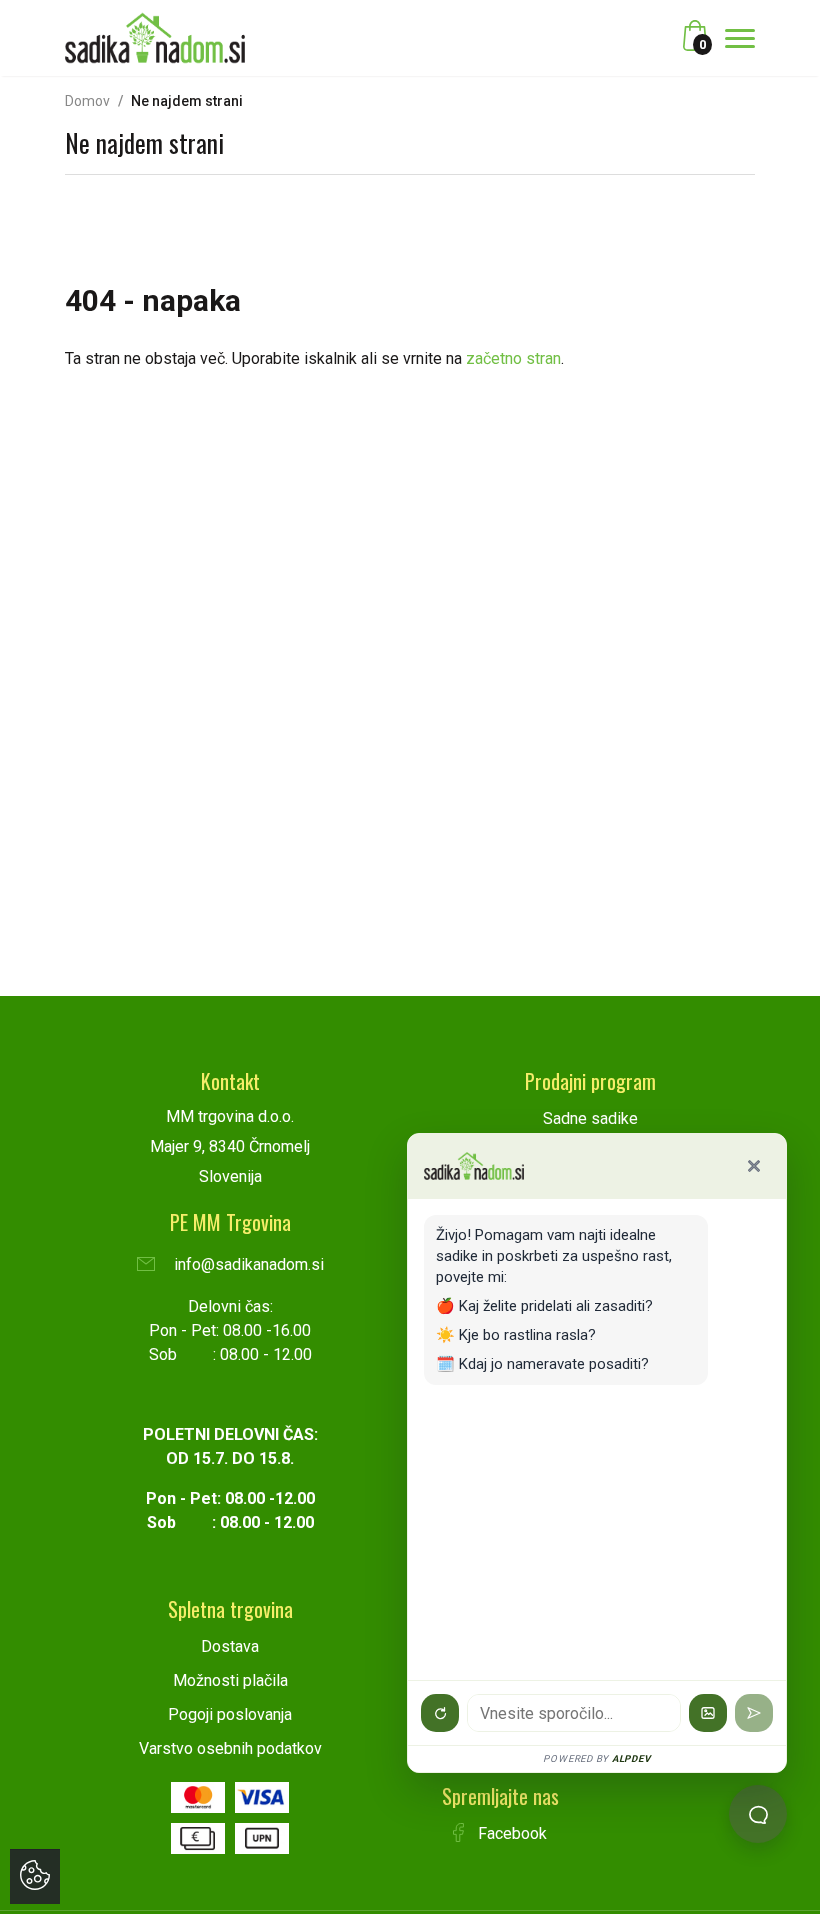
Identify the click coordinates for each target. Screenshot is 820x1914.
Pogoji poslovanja (230, 1714)
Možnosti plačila (230, 1680)
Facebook (510, 1833)
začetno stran (513, 358)
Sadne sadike (590, 1118)
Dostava (230, 1646)
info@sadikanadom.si (247, 1264)
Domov (87, 101)
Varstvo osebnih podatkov (230, 1748)
